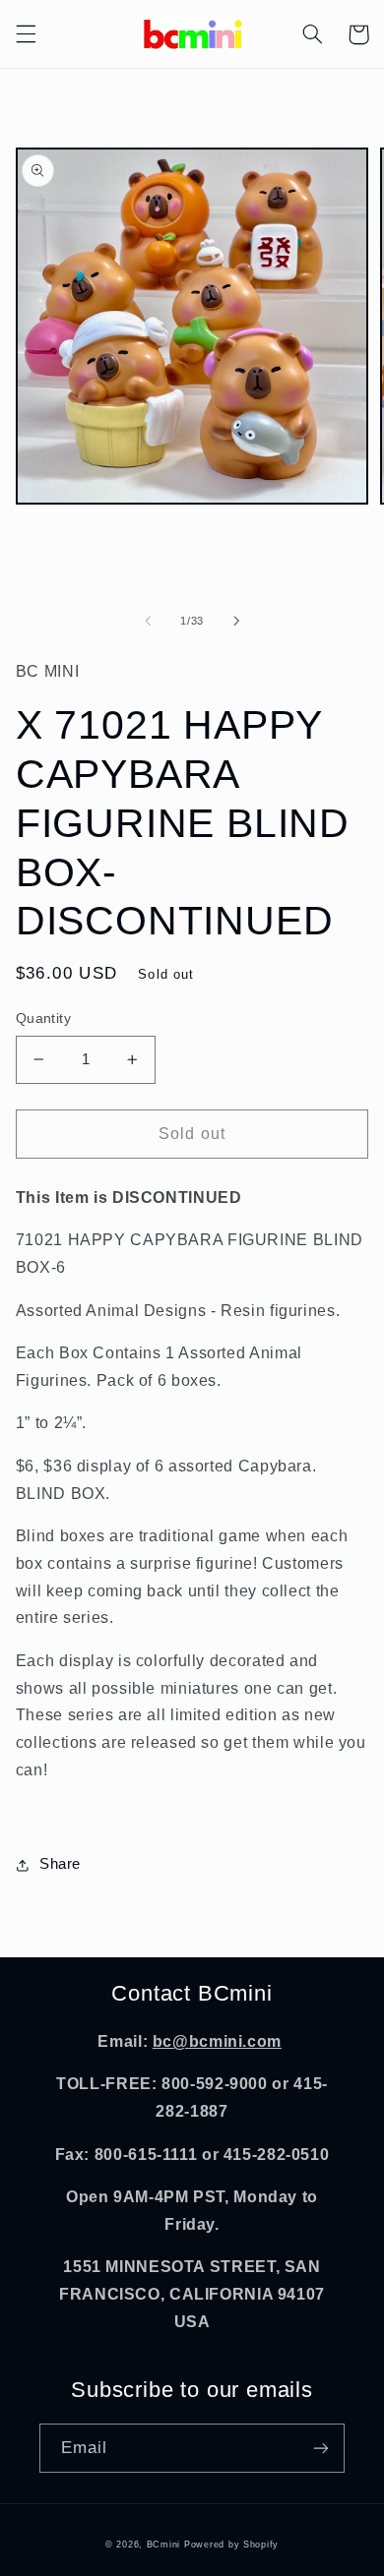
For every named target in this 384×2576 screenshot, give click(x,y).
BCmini (163, 2545)
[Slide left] (148, 621)
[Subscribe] (321, 2448)
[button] (26, 34)
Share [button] (60, 1864)
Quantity (43, 1018)
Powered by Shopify (231, 2545)
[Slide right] (236, 621)
